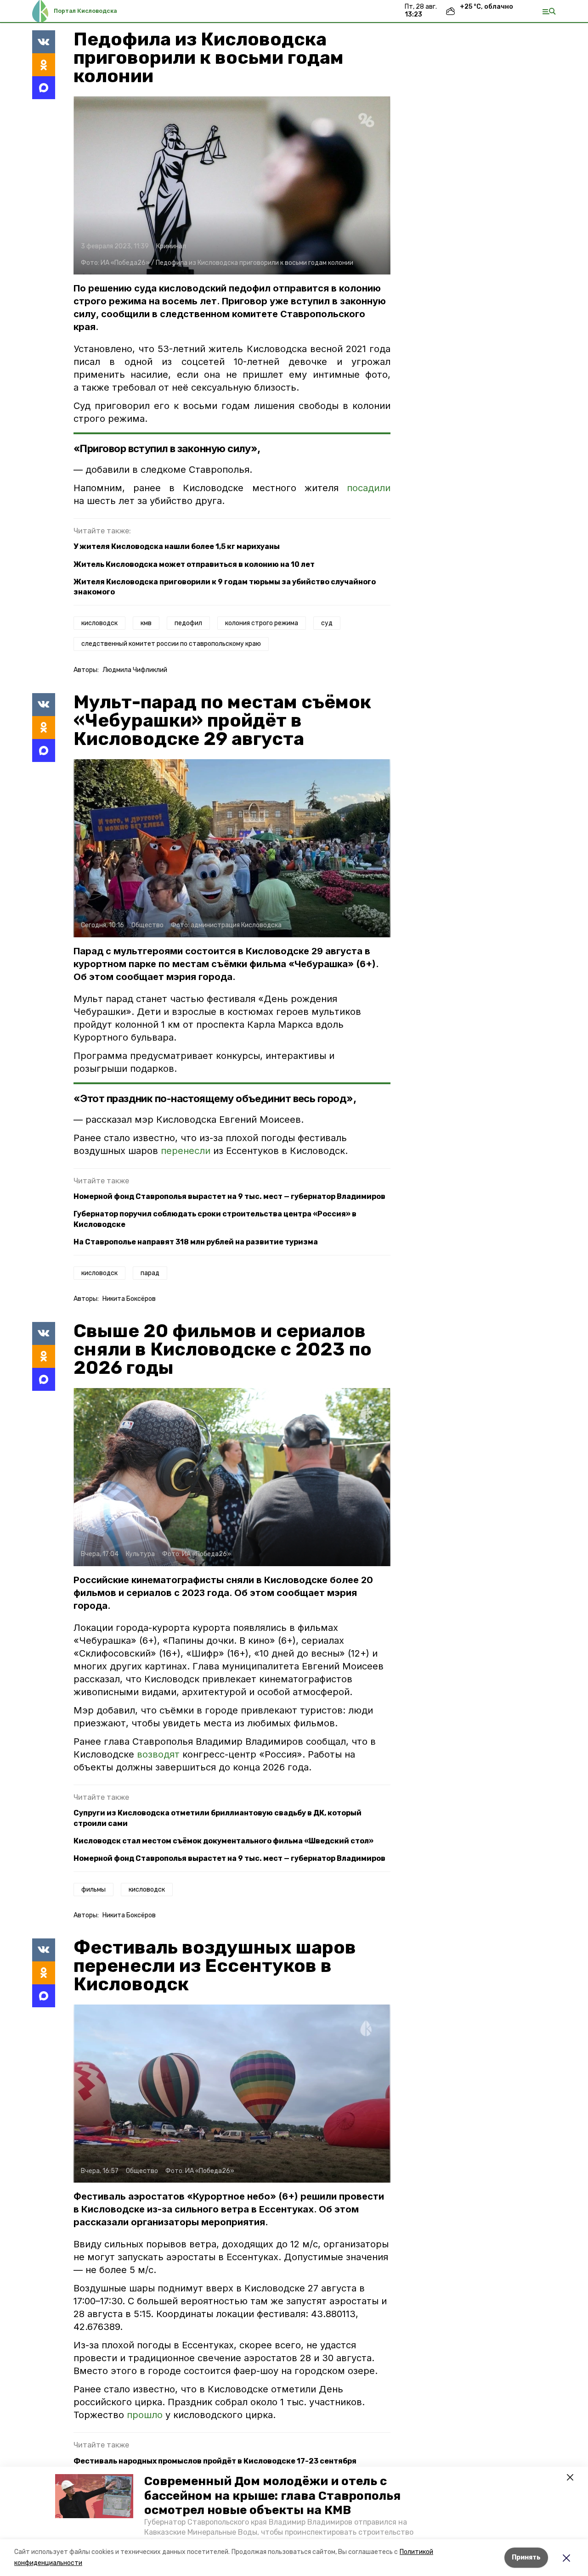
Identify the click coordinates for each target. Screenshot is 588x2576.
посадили (369, 488)
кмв (146, 623)
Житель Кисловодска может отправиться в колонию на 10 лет (194, 564)
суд (327, 623)
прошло (146, 2415)
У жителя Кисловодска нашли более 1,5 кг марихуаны (177, 546)
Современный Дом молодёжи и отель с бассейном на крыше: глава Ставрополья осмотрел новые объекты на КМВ (272, 2495)
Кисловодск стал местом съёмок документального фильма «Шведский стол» (223, 1841)
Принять (526, 2557)
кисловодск (99, 623)
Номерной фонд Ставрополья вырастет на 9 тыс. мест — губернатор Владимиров (229, 1196)
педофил (188, 623)
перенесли (187, 1151)
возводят (160, 1754)
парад (150, 1273)
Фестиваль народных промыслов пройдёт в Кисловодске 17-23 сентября (215, 2461)
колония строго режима (262, 623)
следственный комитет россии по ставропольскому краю (171, 644)
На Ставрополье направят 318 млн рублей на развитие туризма (196, 1242)
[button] (94, 2496)
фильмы (93, 1890)
